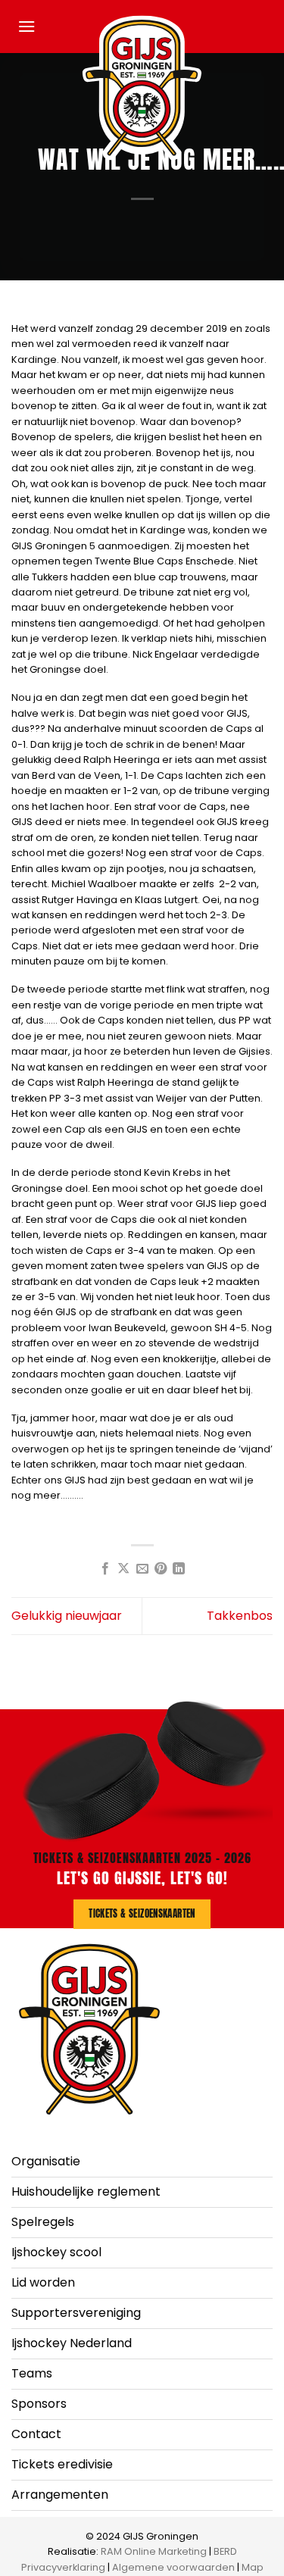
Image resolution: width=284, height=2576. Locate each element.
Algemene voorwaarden (173, 2567)
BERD (225, 2551)
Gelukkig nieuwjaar (67, 1616)
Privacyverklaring (63, 2567)
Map (253, 2567)
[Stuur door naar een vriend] (142, 1569)
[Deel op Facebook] (105, 1569)
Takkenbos (240, 1616)
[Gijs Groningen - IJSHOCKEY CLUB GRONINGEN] (142, 88)
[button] (27, 26)
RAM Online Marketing (154, 2551)
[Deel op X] (123, 1569)
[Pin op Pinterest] (161, 1569)
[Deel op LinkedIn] (179, 1569)
